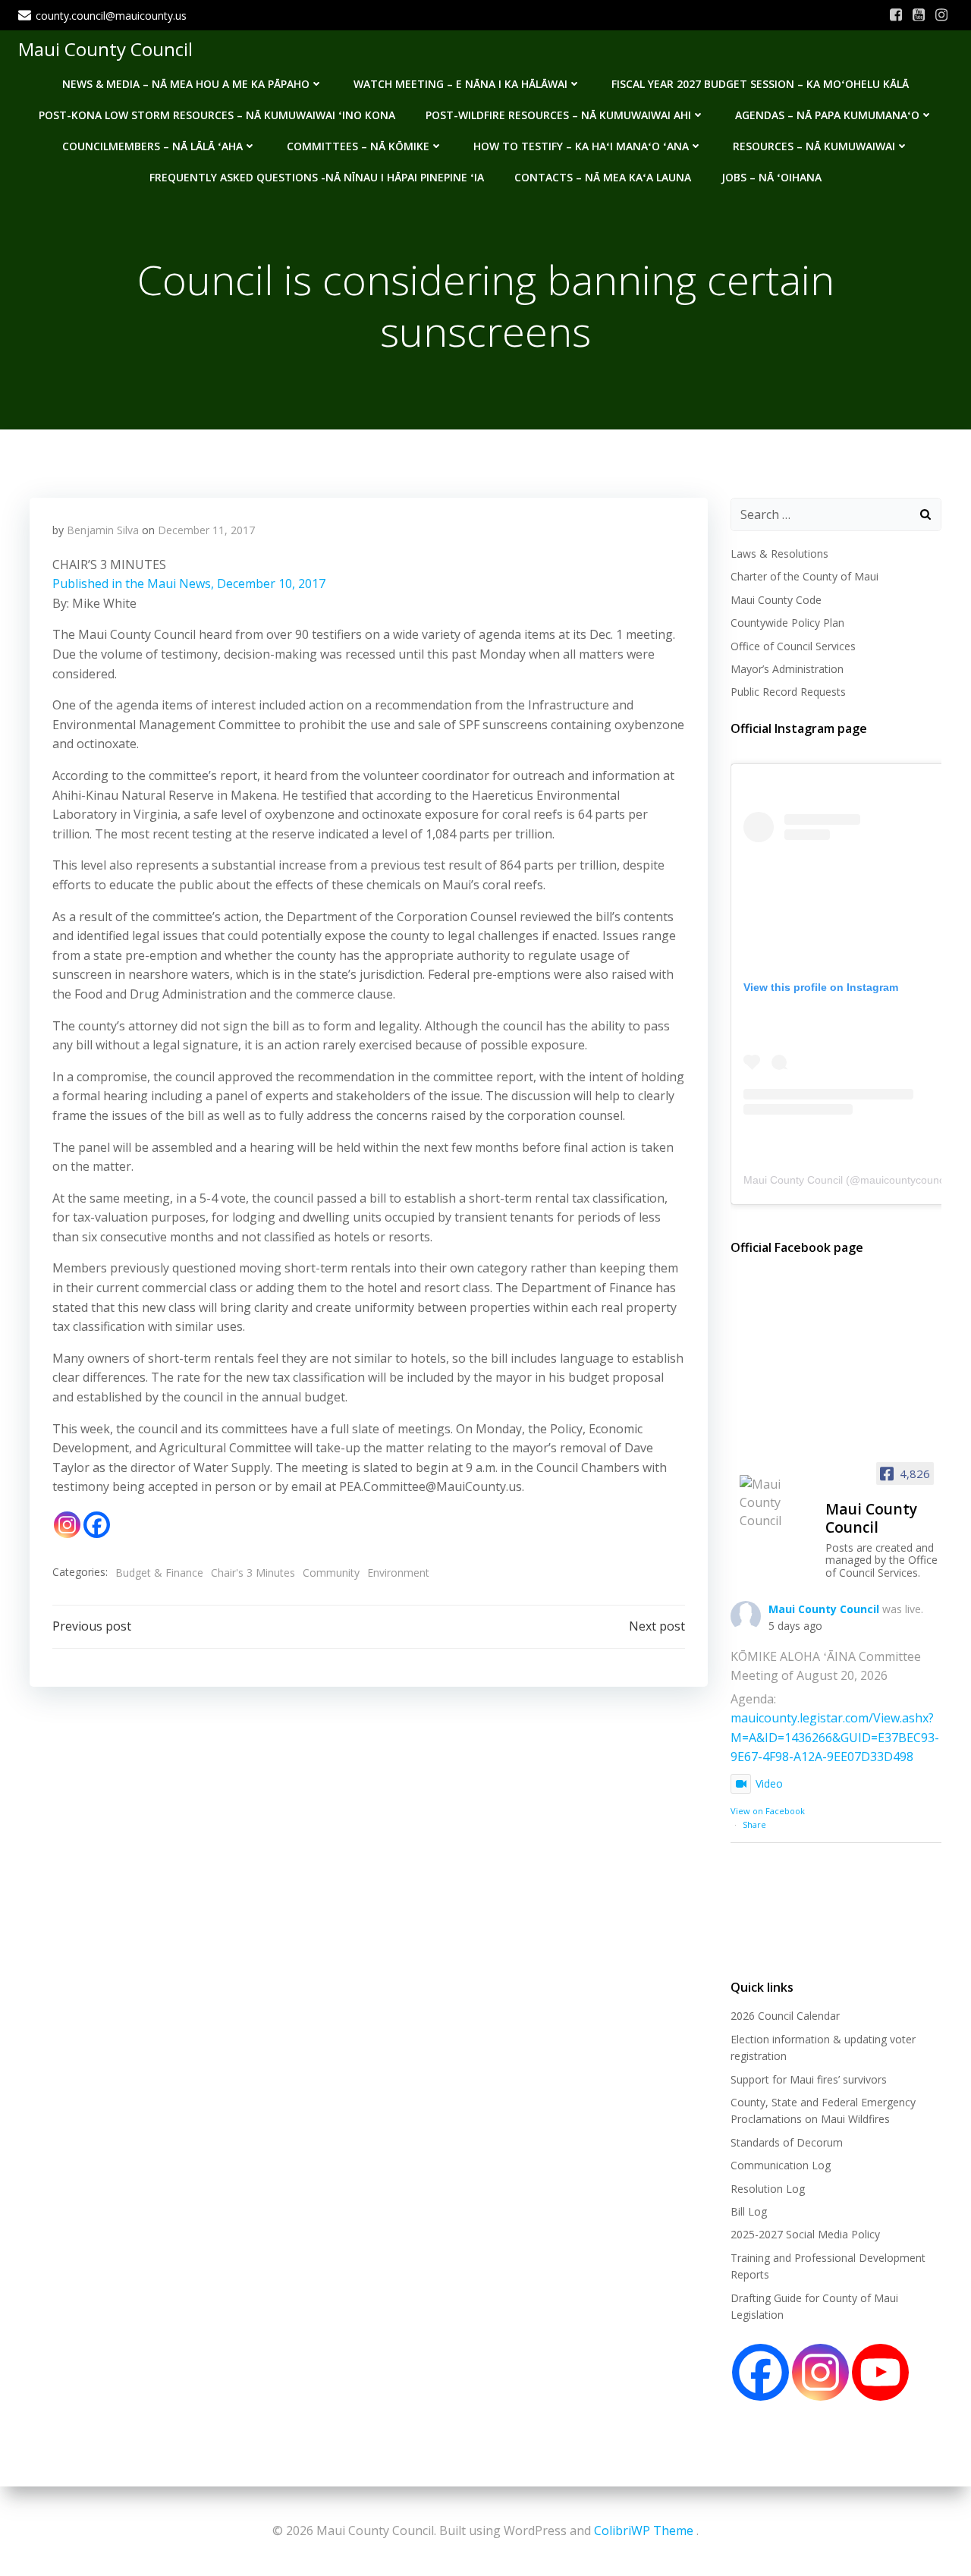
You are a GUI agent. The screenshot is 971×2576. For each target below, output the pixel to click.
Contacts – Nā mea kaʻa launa (603, 177)
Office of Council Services (793, 646)
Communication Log (781, 2165)
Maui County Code (776, 600)
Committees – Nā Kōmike (358, 146)
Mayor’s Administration (787, 669)
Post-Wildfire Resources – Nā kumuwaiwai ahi (558, 115)
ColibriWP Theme (644, 2530)
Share (754, 1824)
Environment (398, 1573)
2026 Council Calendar (785, 2016)
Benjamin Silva (103, 530)
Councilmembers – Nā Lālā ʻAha (152, 146)
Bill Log (749, 2211)
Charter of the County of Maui (804, 576)
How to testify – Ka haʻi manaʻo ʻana (581, 146)
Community (331, 1573)
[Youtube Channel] (880, 2372)
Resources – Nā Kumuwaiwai (814, 146)
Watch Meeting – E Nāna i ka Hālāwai (460, 84)
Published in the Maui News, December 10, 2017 (189, 583)
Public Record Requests (788, 692)
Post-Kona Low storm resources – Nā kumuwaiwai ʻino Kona (217, 115)
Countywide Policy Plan (787, 623)
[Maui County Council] (776, 1502)
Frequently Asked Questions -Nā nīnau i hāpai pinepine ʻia (317, 177)
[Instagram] (67, 1525)
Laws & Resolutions (779, 554)
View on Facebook (768, 1811)
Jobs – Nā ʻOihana (771, 177)
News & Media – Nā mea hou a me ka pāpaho (186, 84)
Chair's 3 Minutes (253, 1573)
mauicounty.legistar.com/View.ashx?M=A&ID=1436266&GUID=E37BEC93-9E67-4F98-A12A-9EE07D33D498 (835, 1737)
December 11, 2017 (206, 530)
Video (769, 1783)
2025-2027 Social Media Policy (805, 2234)
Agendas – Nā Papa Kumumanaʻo (827, 115)
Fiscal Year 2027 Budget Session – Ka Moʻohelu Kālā (760, 84)
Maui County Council (105, 49)
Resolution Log (768, 2189)
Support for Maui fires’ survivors (809, 2079)
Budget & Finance (159, 1573)
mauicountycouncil (905, 1180)
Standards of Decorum (787, 2142)
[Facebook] (97, 1525)
